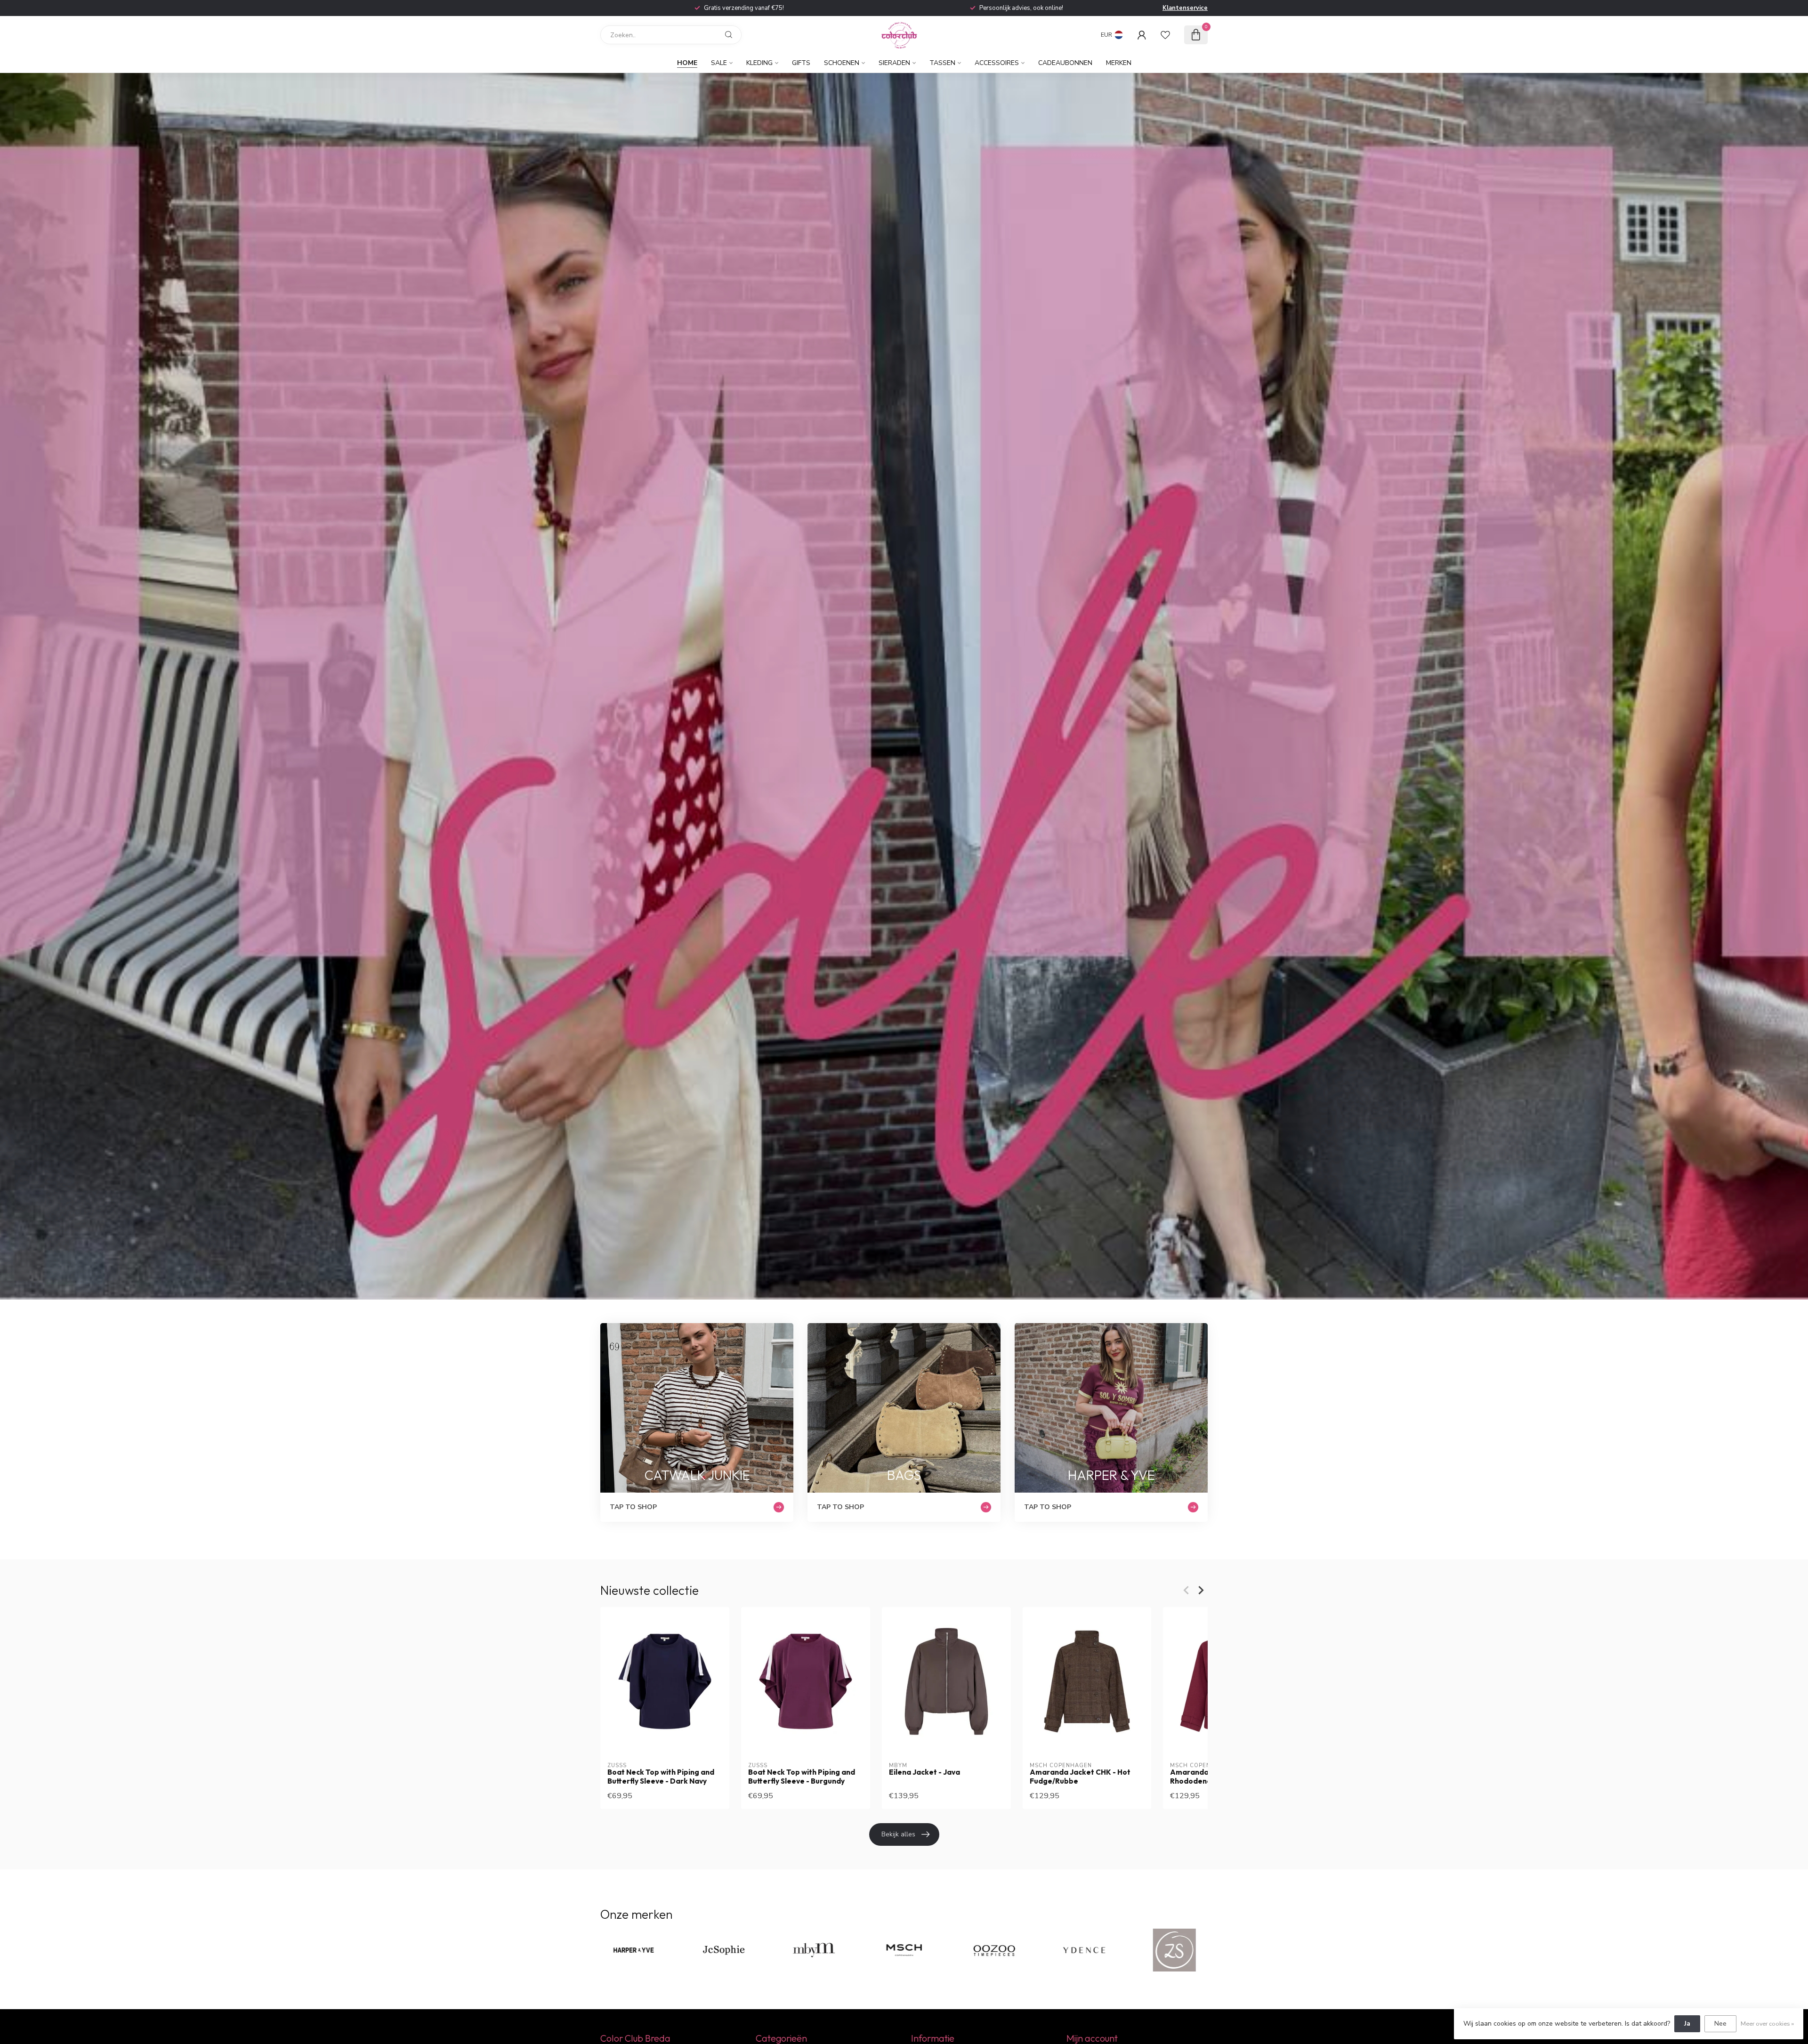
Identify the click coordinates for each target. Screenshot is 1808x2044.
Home (687, 63)
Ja (1687, 2024)
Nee (1720, 2024)
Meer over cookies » (1767, 2024)
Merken (1119, 63)
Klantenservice (1185, 8)
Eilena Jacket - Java (924, 1772)
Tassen (942, 63)
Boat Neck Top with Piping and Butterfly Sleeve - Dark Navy (661, 1777)
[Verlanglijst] (1165, 35)
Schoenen (842, 63)
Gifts (801, 63)
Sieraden (894, 63)
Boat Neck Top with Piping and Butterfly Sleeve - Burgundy (802, 1777)
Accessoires (997, 63)
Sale (719, 63)
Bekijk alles (898, 1834)
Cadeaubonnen (1065, 63)
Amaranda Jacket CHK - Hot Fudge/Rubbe (1080, 1777)
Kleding (759, 63)
